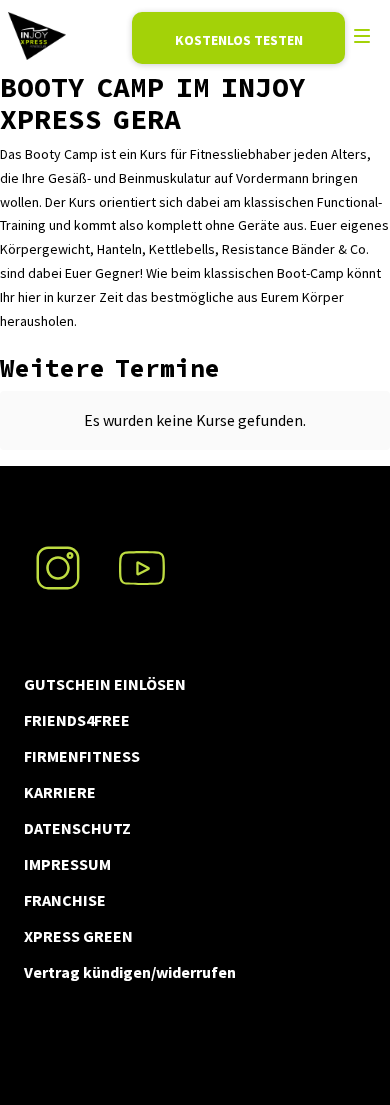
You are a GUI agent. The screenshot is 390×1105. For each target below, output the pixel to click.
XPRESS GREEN (78, 936)
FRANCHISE (65, 900)
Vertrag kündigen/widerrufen (130, 972)
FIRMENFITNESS (82, 756)
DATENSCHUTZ (77, 828)
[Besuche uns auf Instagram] (58, 556)
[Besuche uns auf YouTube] (142, 556)
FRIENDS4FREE (77, 720)
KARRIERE (60, 792)
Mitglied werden (238, 38)
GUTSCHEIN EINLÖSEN (105, 684)
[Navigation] (362, 36)
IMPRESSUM (67, 864)
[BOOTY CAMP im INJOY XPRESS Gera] (37, 36)
